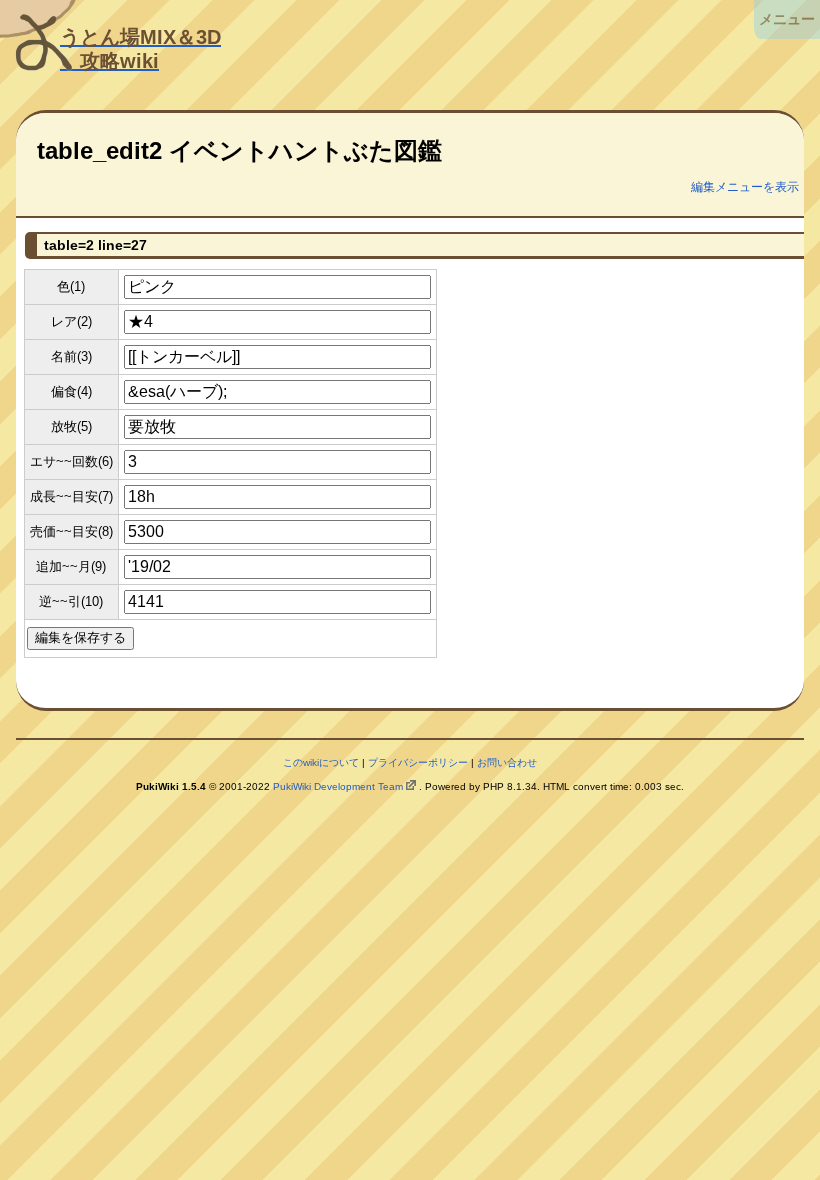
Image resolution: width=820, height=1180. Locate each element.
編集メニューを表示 (745, 187)
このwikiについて (321, 762)
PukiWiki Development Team (338, 786)
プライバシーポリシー (418, 762)
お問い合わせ (507, 762)
